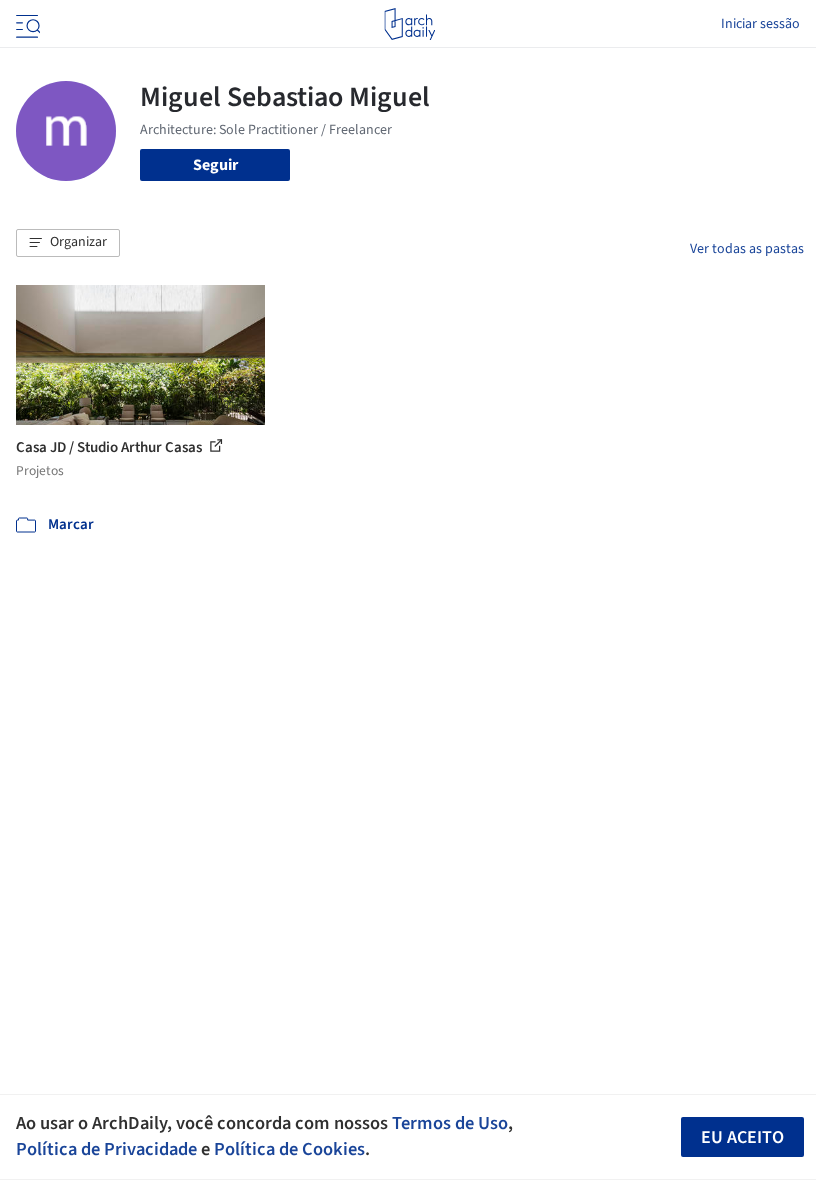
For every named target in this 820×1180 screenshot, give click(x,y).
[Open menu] (26, 24)
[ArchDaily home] (409, 24)
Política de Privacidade (106, 1149)
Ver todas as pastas (747, 249)
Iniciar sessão (760, 24)
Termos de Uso (450, 1123)
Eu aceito (742, 1137)
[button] (68, 243)
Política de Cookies (289, 1149)
